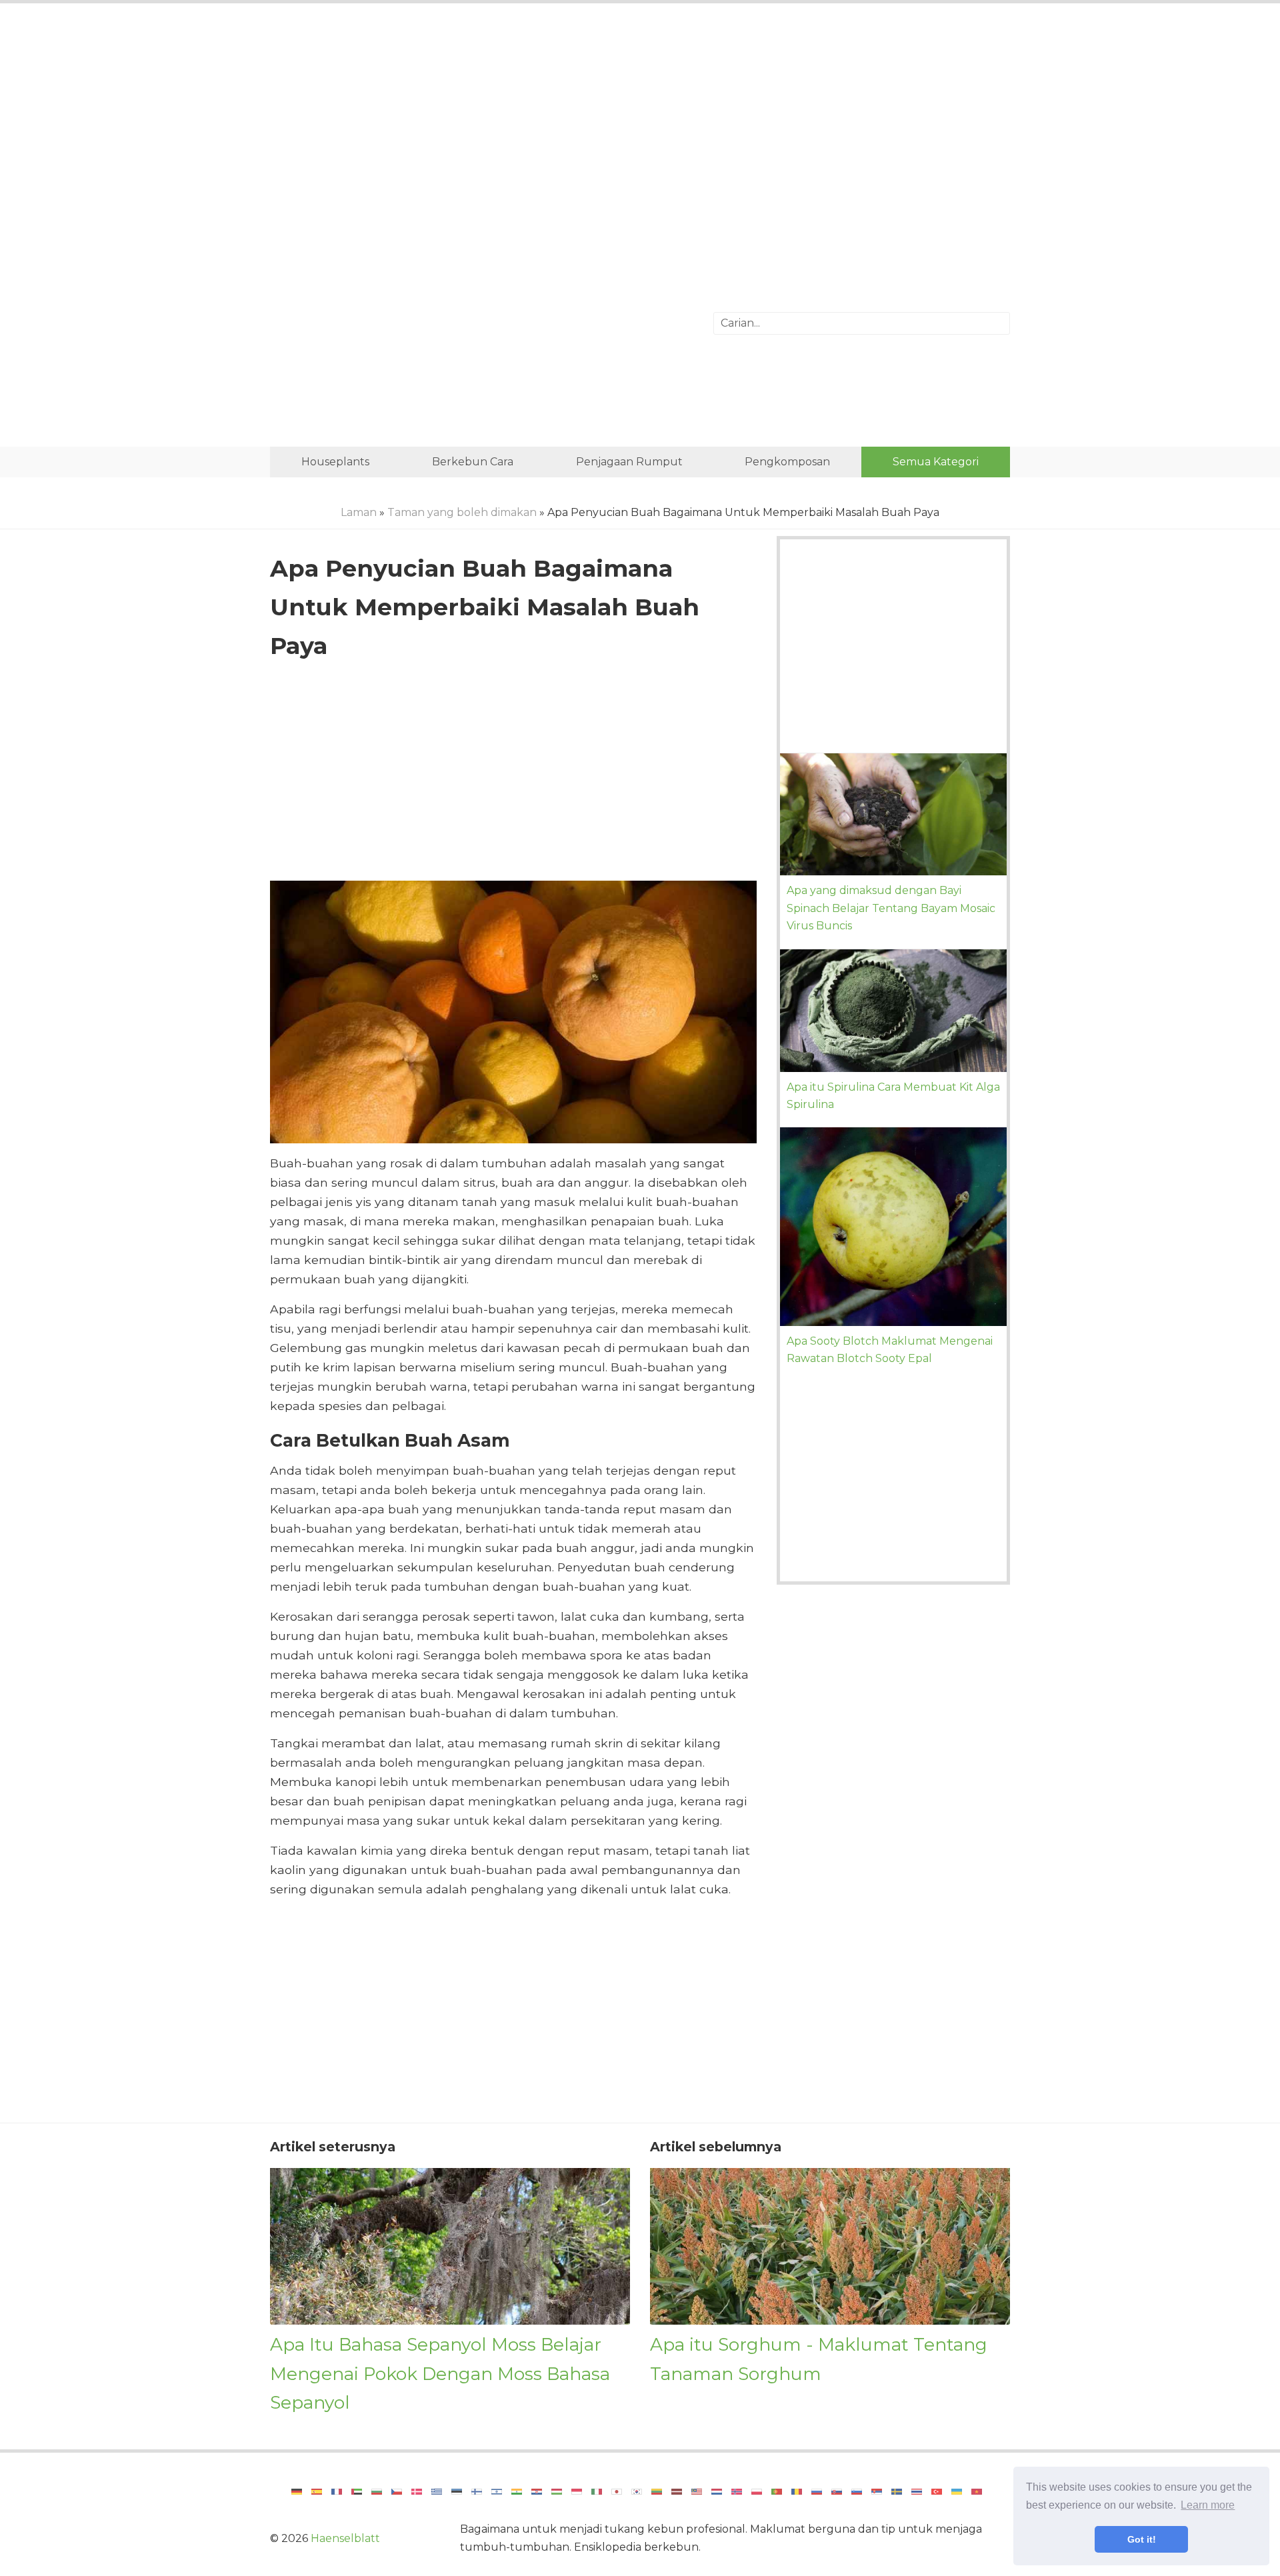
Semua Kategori (936, 462)
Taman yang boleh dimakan (462, 512)
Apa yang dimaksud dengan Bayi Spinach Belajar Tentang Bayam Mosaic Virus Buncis (891, 908)
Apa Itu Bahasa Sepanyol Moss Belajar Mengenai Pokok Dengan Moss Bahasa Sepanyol (440, 2373)
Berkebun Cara (473, 462)
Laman (359, 512)
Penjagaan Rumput (629, 462)
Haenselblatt (345, 2538)
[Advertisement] (640, 123)
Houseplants (335, 462)
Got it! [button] (1142, 2539)
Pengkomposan (787, 462)
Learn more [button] (1208, 2505)
